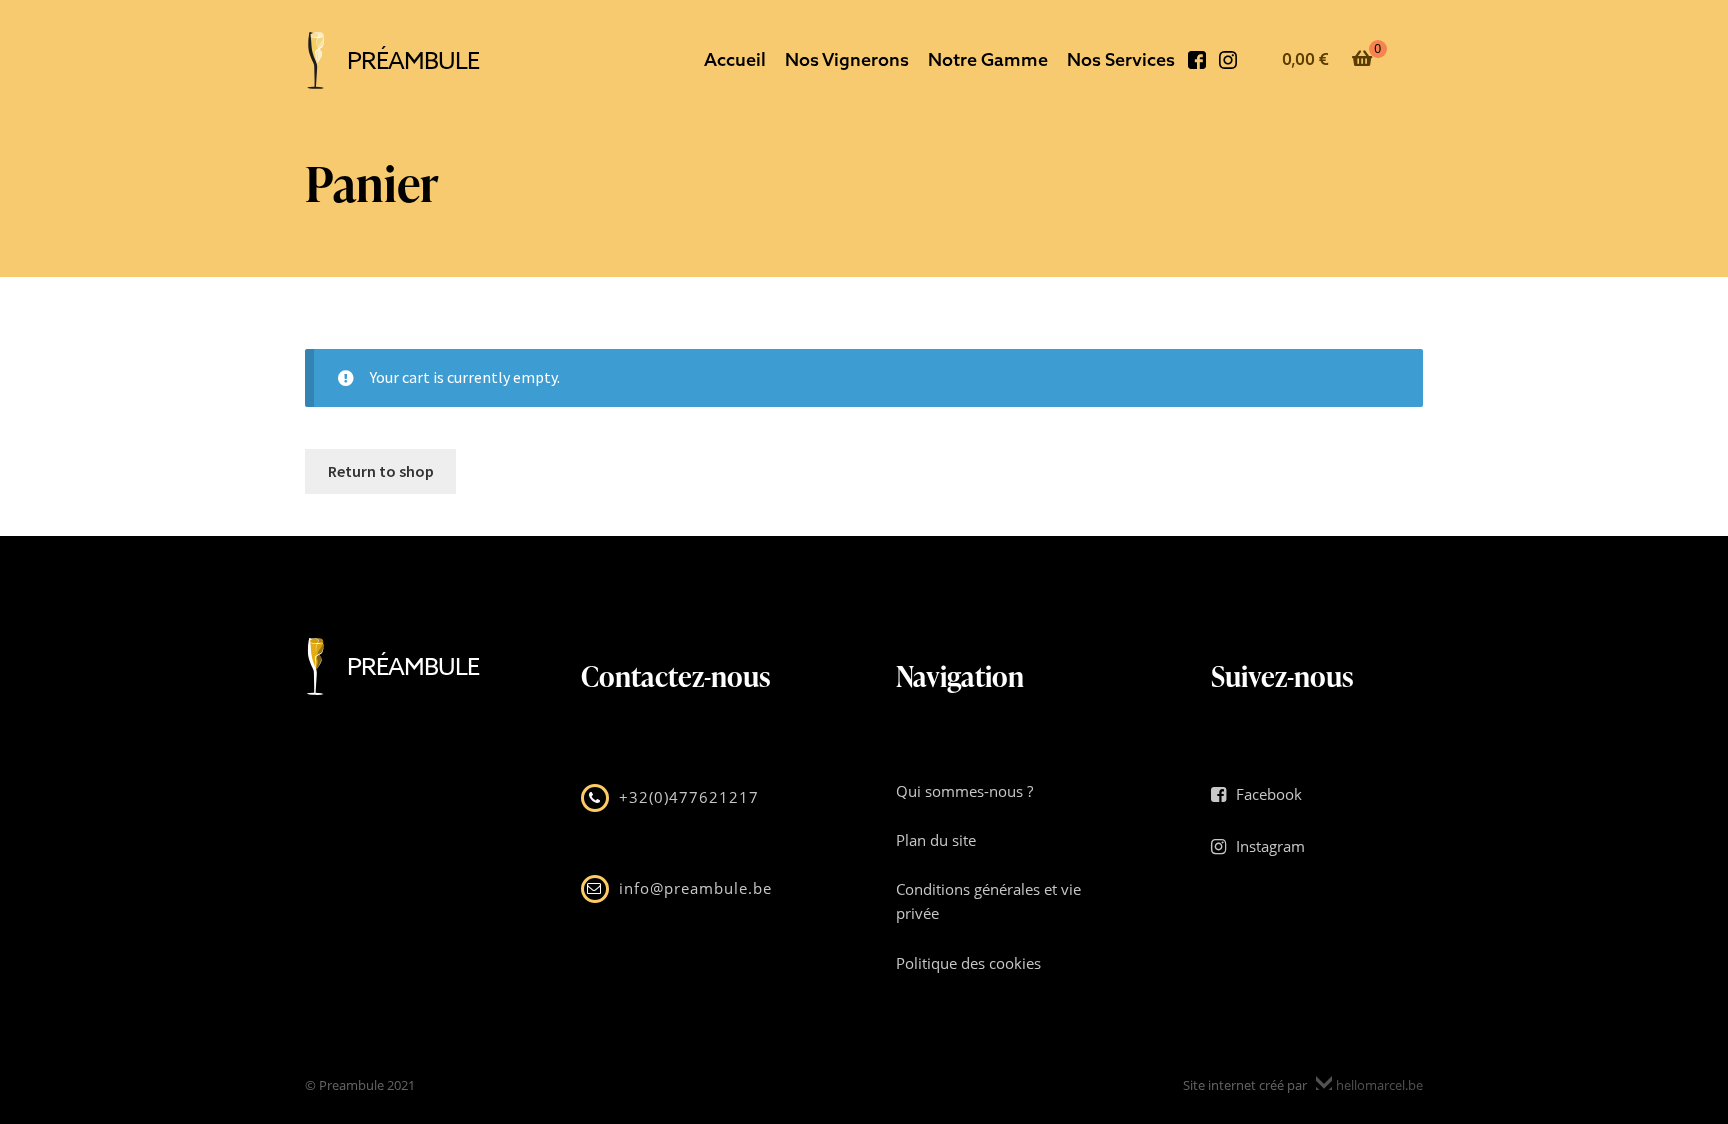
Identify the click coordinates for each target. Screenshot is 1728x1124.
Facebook (1196, 64)
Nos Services (1121, 59)
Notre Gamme (988, 59)
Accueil (735, 59)
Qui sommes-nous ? (964, 791)
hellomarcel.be (1378, 1085)
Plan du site (936, 840)
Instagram (1228, 64)
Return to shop (381, 471)
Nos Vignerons (847, 59)
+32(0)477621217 (689, 797)
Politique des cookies (968, 963)
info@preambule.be (695, 888)
